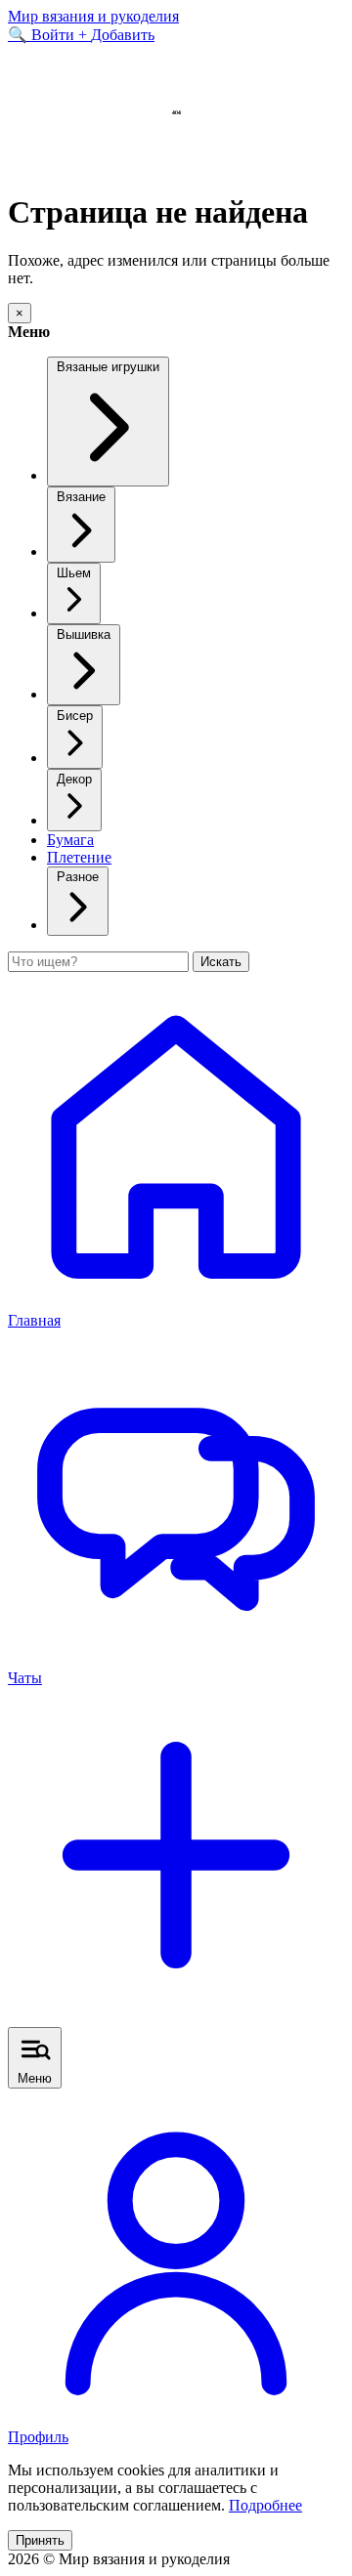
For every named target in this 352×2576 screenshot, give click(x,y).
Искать (221, 962)
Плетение (79, 857)
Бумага (70, 840)
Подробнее (265, 2505)
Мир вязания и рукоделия (93, 16)
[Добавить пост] (176, 2018)
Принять (40, 2540)
